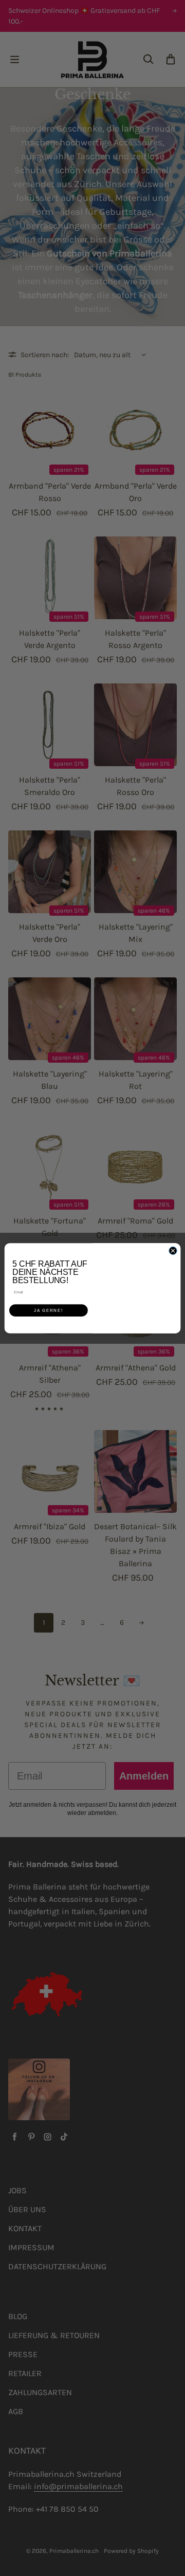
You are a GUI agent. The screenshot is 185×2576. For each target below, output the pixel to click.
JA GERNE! (49, 1310)
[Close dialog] (173, 1250)
